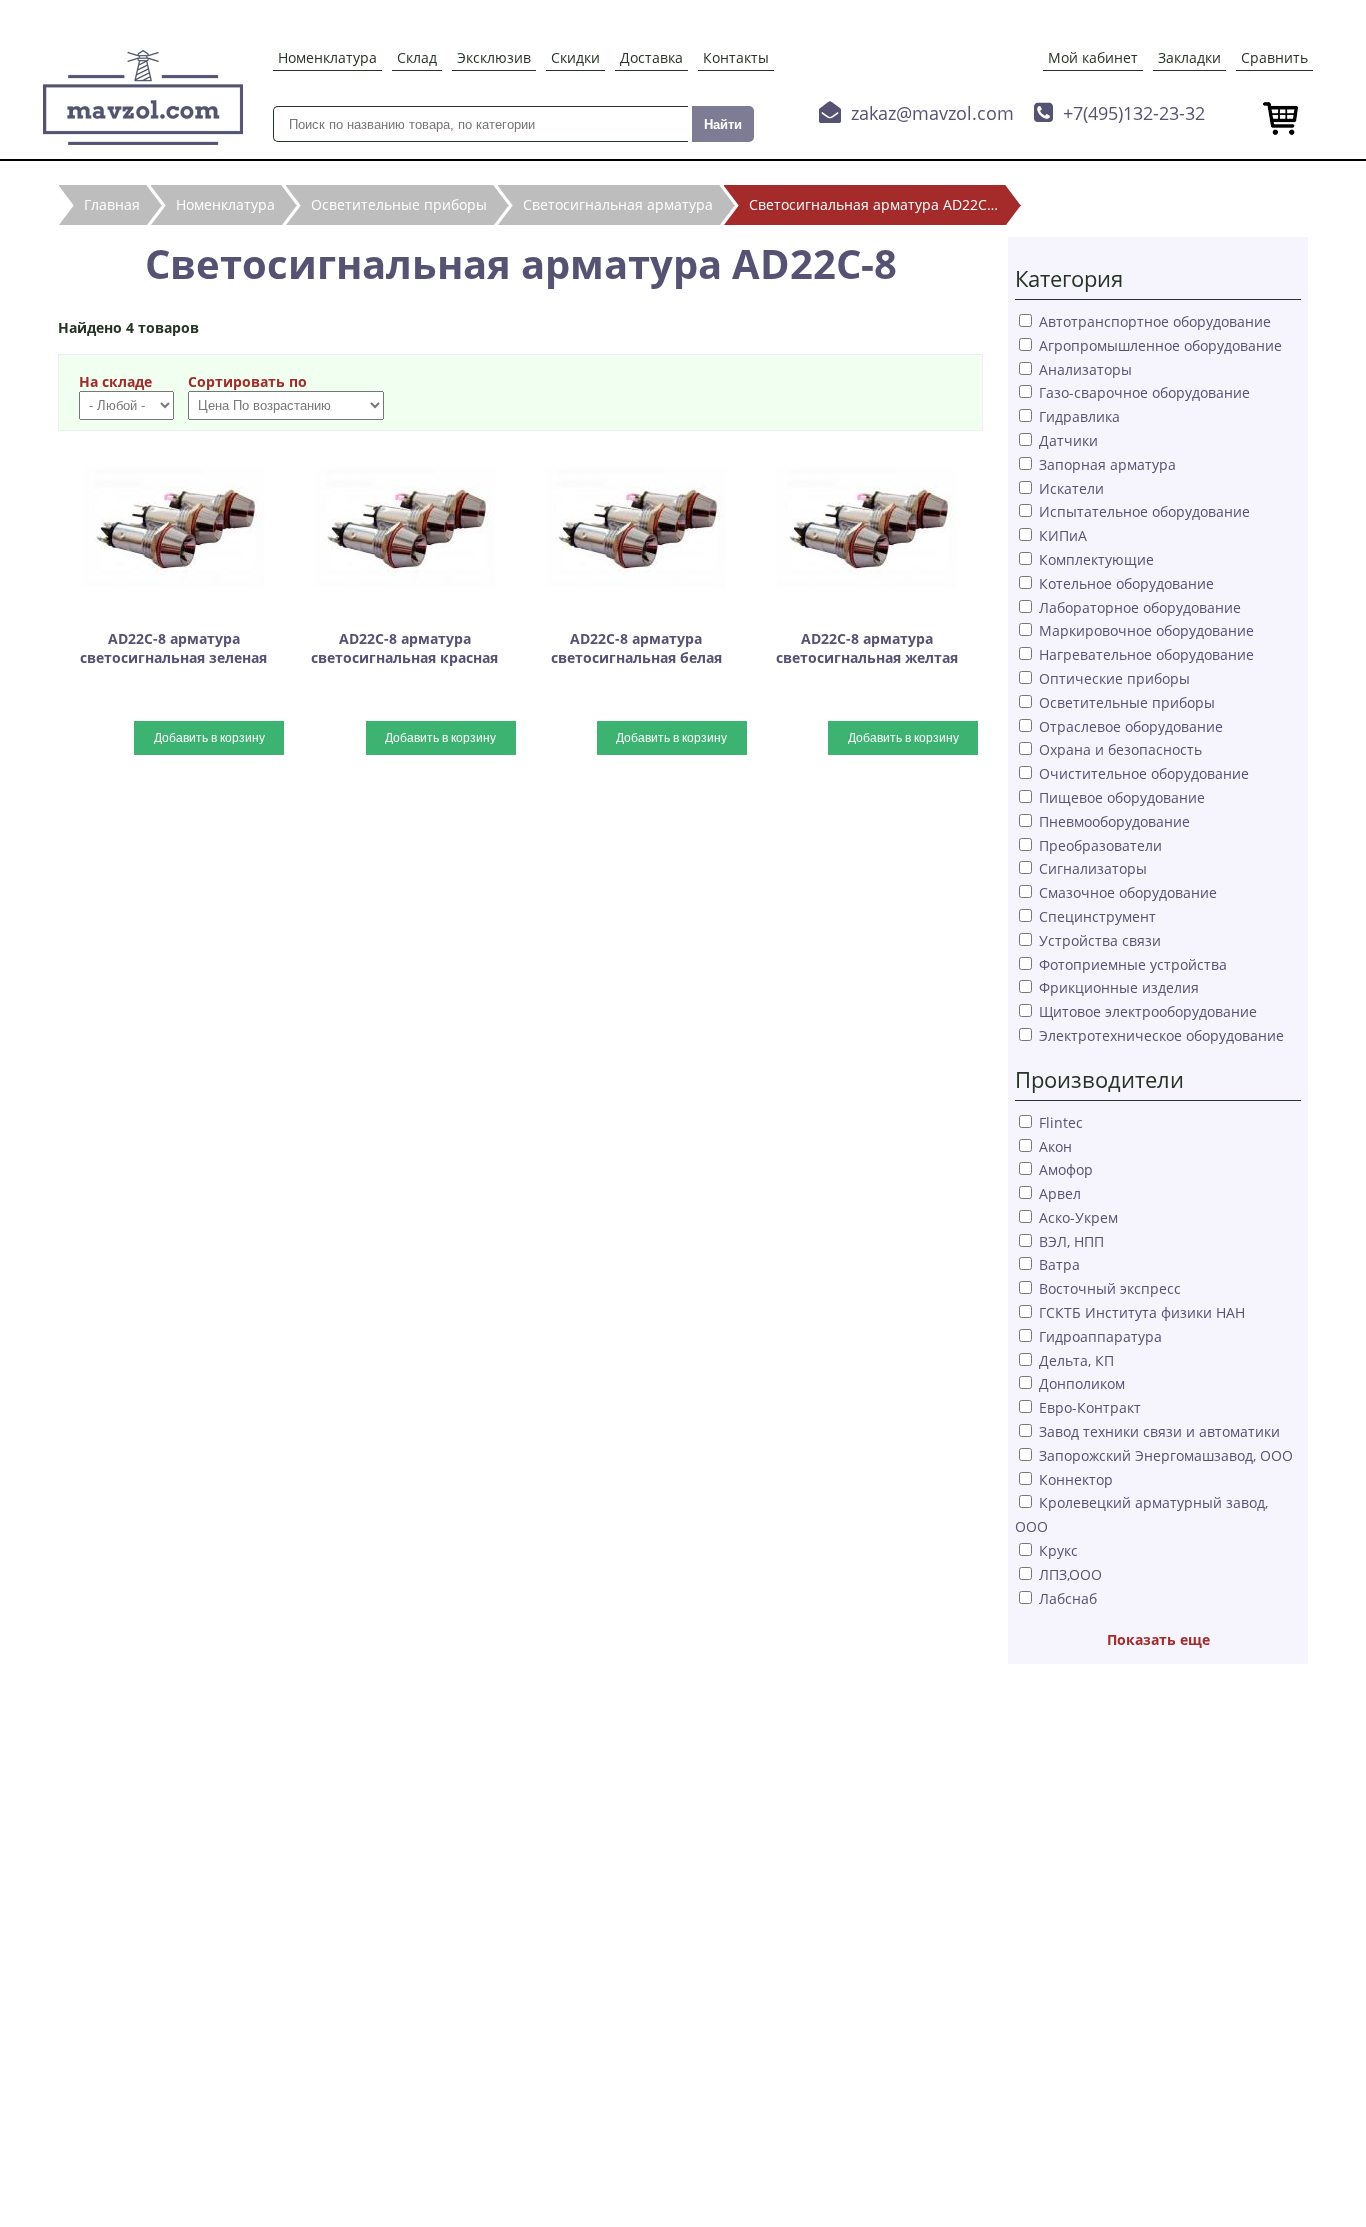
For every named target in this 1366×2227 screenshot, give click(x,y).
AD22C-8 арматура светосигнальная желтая (867, 648)
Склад (417, 57)
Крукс (1058, 1550)
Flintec (1061, 1122)
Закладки (1189, 57)
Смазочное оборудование (1128, 892)
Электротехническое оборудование (1161, 1035)
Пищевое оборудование (1122, 797)
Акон (1055, 1146)
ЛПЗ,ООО (1070, 1574)
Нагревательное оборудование (1146, 654)
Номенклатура (327, 57)
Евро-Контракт (1090, 1407)
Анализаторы (1085, 369)
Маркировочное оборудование (1146, 630)
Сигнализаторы (1093, 868)
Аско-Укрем (1078, 1217)
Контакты (736, 57)
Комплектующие (1096, 559)
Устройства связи (1100, 940)
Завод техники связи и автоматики (1159, 1431)
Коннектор (1076, 1479)
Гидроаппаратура (1100, 1336)
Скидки (575, 57)
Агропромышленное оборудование (1160, 345)
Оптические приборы (1114, 678)
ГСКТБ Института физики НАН (1142, 1312)
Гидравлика (1079, 416)
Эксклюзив (494, 57)
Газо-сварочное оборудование (1144, 392)
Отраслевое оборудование (1131, 726)
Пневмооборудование (1114, 821)
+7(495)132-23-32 (1134, 113)
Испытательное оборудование (1144, 511)
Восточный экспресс (1110, 1288)
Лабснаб (1068, 1598)
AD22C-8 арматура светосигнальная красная (404, 648)
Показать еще (1158, 1639)
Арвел (1060, 1193)
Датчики (1068, 440)
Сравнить (1274, 57)
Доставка (651, 57)
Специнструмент (1097, 916)
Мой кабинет (1093, 57)
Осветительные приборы (1127, 702)
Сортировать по (247, 381)
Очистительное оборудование (1144, 773)
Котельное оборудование (1126, 583)
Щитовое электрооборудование (1148, 1011)
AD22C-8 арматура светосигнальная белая (636, 648)
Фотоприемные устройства (1133, 964)
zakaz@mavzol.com (932, 113)
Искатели (1071, 488)
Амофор (1066, 1169)
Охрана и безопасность (1120, 749)
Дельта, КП (1076, 1360)
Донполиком (1082, 1383)
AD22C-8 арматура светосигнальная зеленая (173, 648)
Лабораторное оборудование (1140, 607)
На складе (115, 381)
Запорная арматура (1107, 464)
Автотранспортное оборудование (1155, 321)
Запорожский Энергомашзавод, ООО (1166, 1455)
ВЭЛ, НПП (1071, 1241)
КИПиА (1063, 535)
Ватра (1059, 1264)
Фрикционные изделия (1119, 987)
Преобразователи (1100, 845)
